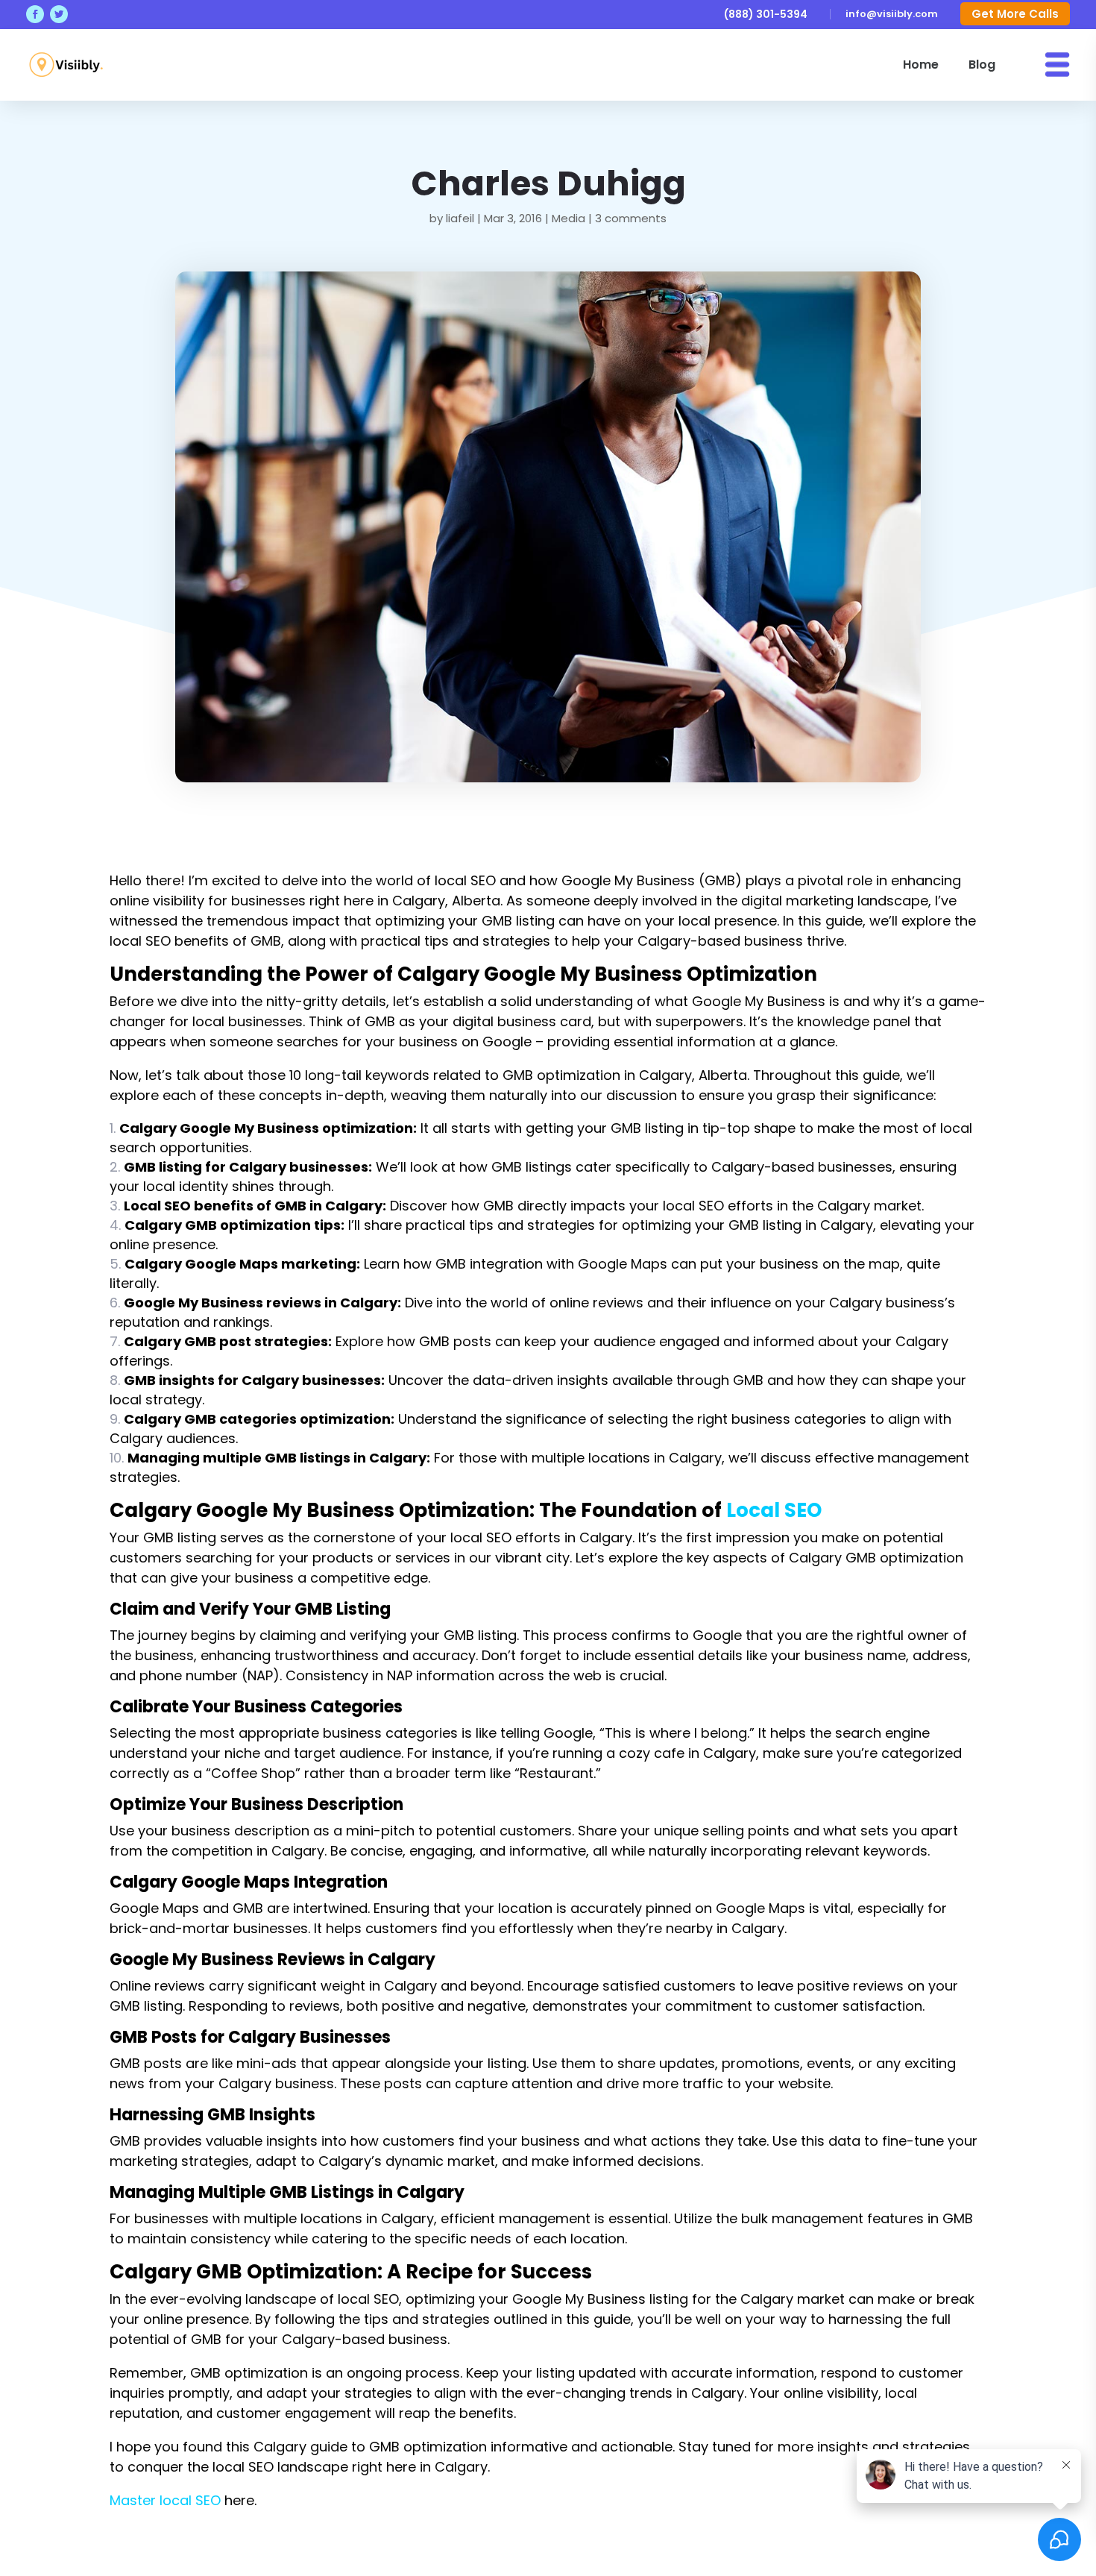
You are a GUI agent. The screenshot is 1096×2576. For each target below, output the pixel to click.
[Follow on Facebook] (35, 14)
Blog (982, 65)
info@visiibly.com (892, 14)
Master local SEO (165, 2500)
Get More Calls (1015, 14)
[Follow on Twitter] (59, 14)
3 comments (631, 218)
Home (921, 65)
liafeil (460, 218)
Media (569, 218)
